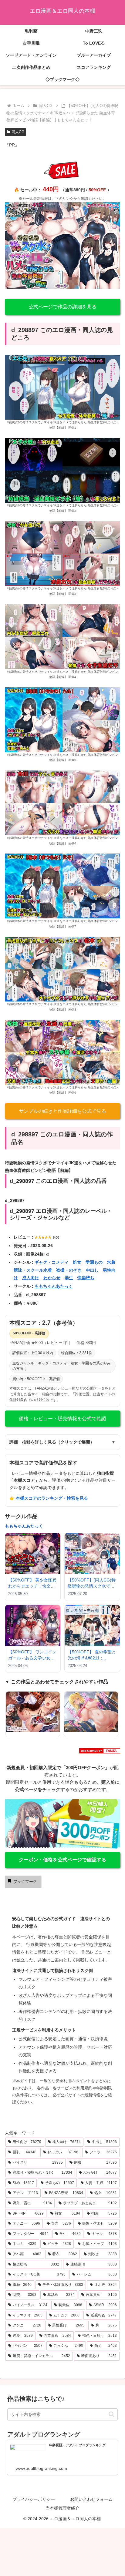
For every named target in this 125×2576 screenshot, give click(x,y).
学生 (69, 1278)
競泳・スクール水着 (33, 1270)
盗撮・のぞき (69, 1270)
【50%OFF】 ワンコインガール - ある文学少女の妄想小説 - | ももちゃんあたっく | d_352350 (33, 1655)
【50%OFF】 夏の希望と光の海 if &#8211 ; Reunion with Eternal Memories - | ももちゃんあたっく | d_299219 (92, 1655)
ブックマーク (25, 1882)
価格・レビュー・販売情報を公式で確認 (62, 1419)
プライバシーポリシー (34, 2499)
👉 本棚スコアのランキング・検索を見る (49, 1498)
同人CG (18, 132)
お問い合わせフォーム (91, 2499)
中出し (92, 1270)
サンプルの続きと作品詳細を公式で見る (62, 1111)
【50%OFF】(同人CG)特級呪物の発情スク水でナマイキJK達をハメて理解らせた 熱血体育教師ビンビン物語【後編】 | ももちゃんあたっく (92, 1583)
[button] (111, 2414)
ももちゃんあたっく (54, 1286)
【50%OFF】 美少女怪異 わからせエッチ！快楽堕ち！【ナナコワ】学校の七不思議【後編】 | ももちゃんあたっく (32, 1583)
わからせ (52, 1278)
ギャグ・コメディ (52, 1262)
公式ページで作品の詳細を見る (62, 307)
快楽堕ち (86, 1278)
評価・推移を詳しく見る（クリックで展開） (62, 1442)
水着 (111, 1262)
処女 (77, 1262)
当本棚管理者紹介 (62, 2508)
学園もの (94, 1262)
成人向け (31, 1278)
